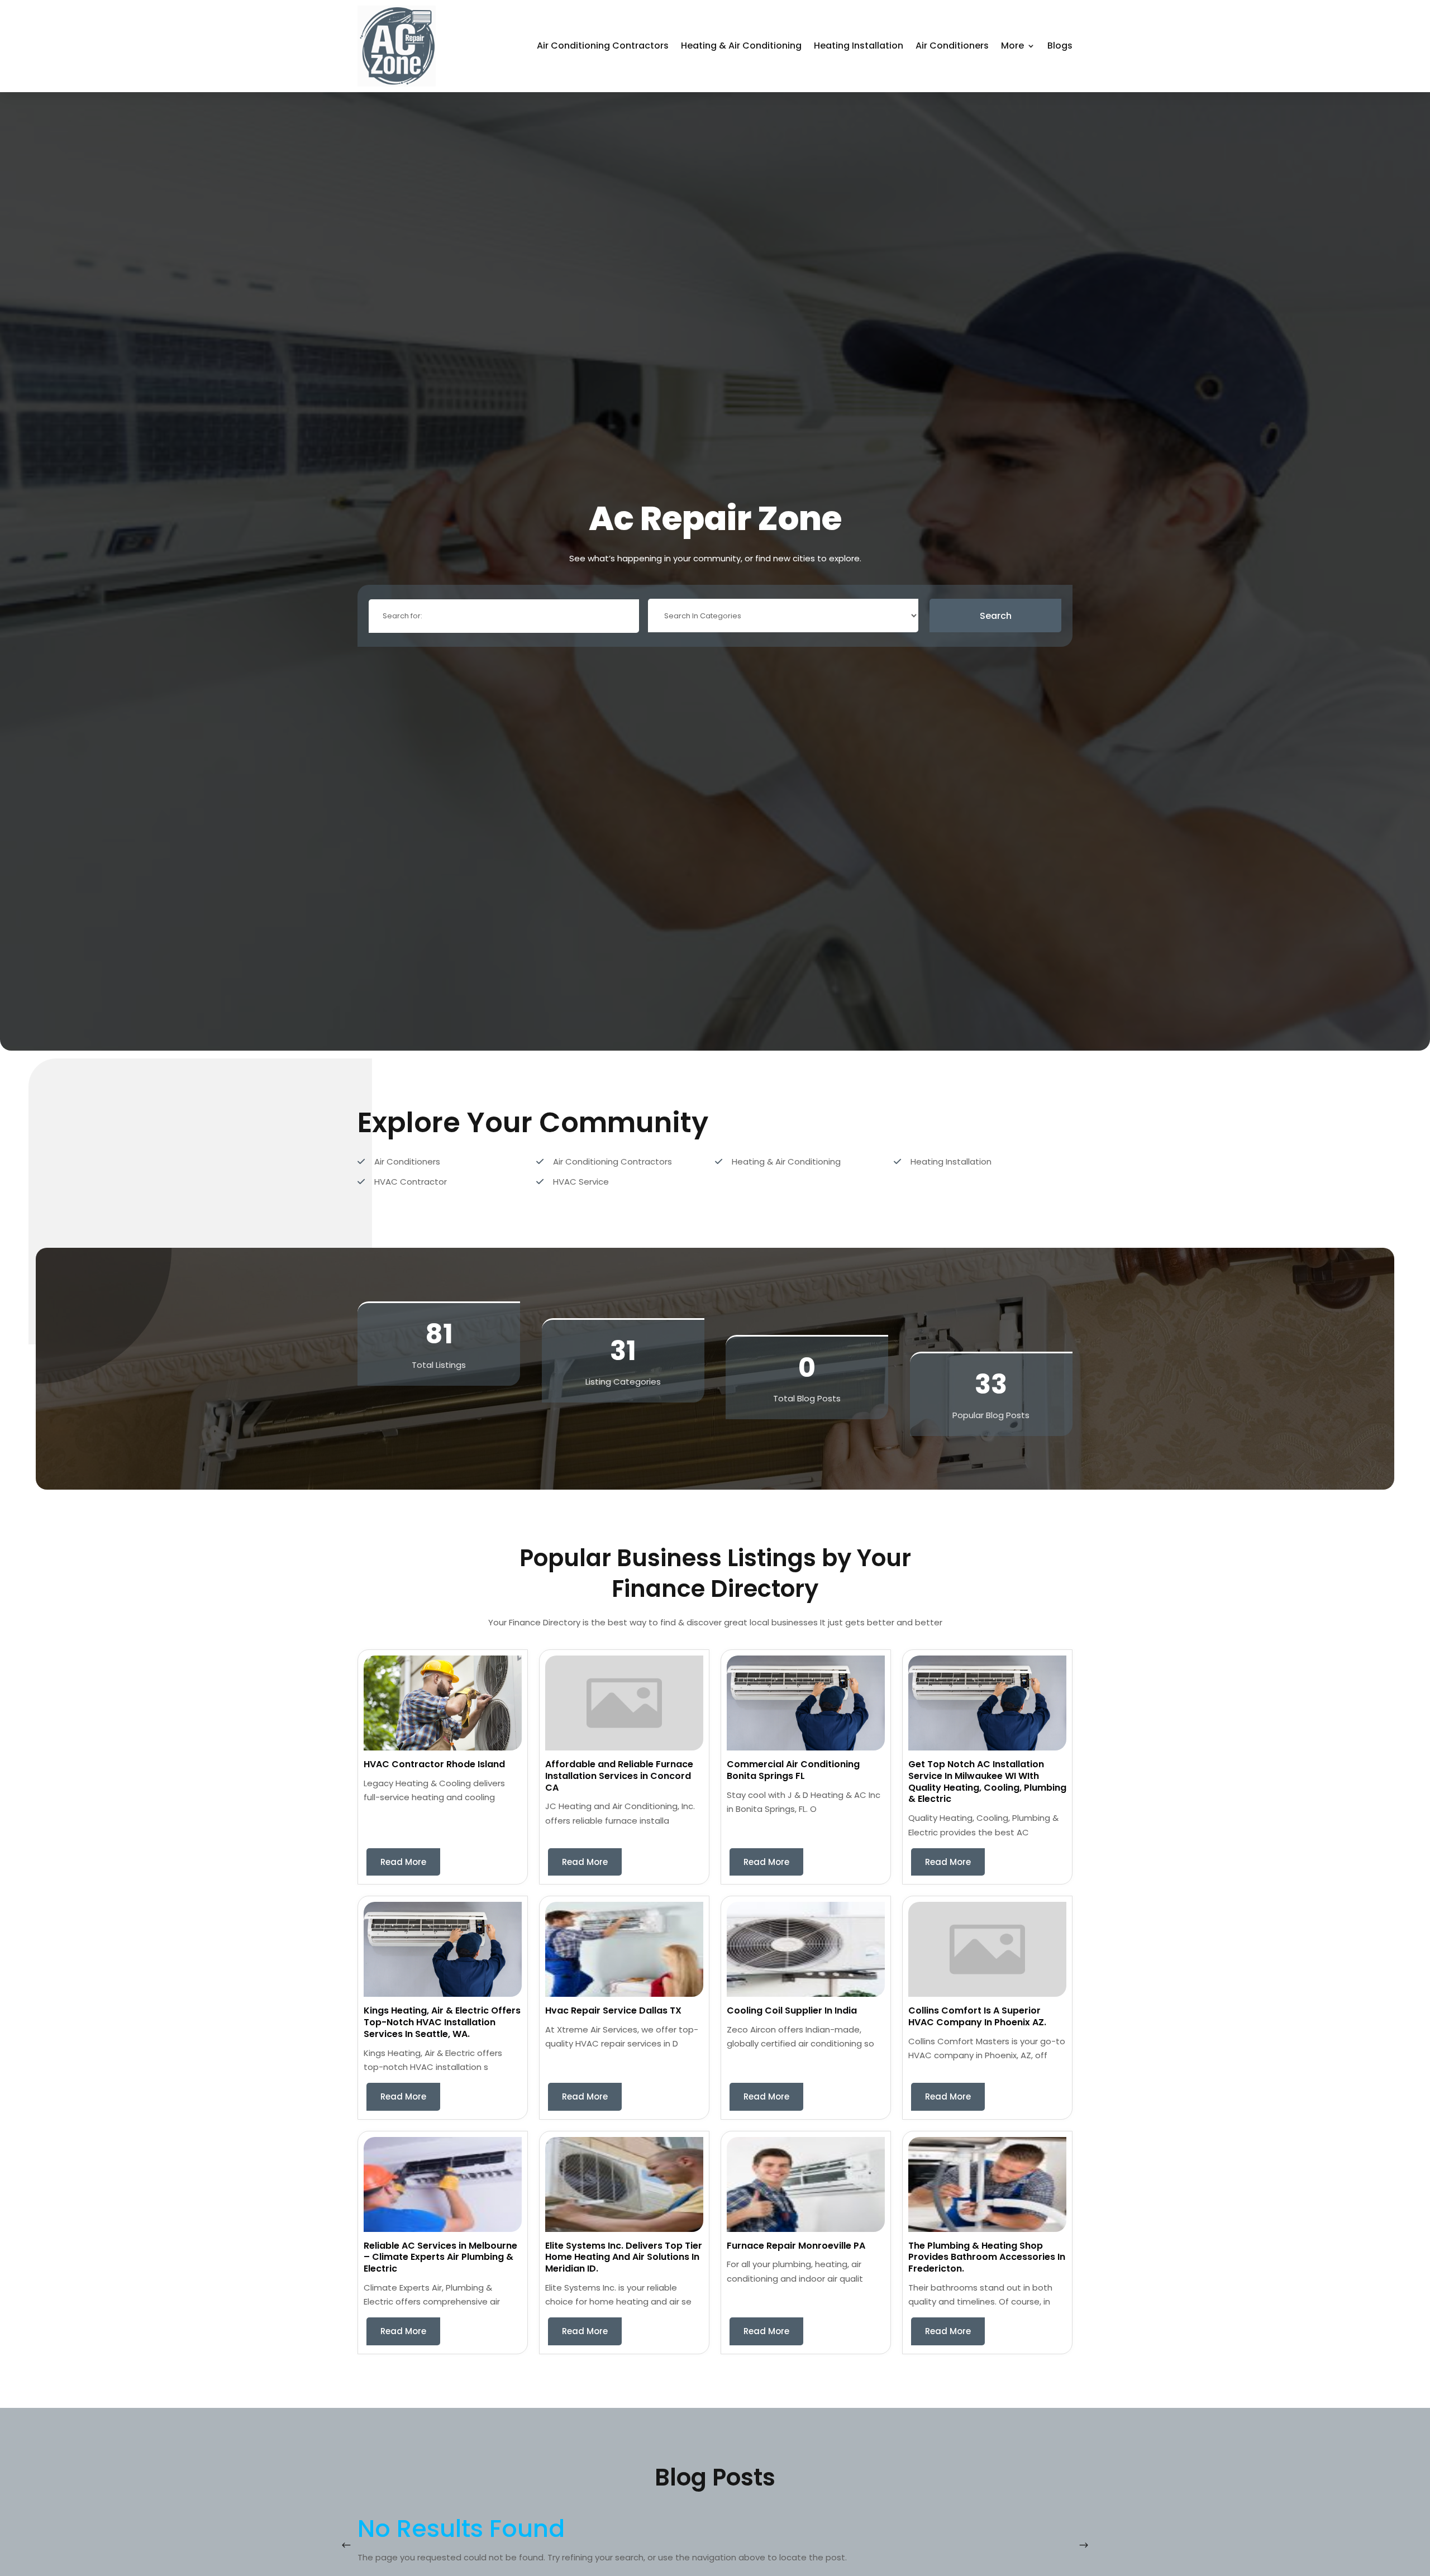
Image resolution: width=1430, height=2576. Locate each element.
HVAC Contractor (411, 1182)
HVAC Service (581, 1182)
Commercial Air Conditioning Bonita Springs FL (793, 1770)
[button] (1084, 2545)
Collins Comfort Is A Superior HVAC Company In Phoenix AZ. (977, 2016)
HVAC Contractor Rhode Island (434, 1764)
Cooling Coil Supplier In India (792, 2010)
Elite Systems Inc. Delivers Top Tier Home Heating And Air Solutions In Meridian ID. (624, 2257)
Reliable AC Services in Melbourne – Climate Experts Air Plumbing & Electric (440, 2257)
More (1012, 46)
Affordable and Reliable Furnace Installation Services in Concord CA (619, 1776)
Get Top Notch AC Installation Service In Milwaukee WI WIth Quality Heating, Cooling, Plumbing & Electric (987, 1781)
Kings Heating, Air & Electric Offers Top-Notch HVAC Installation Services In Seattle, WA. (442, 2022)
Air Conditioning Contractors (603, 46)
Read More (403, 1862)
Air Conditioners (952, 46)
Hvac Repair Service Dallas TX (613, 2010)
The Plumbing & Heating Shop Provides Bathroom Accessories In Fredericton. (987, 2257)
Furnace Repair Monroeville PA (796, 2246)
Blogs (1060, 46)
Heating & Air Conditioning (741, 46)
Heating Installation (859, 46)
